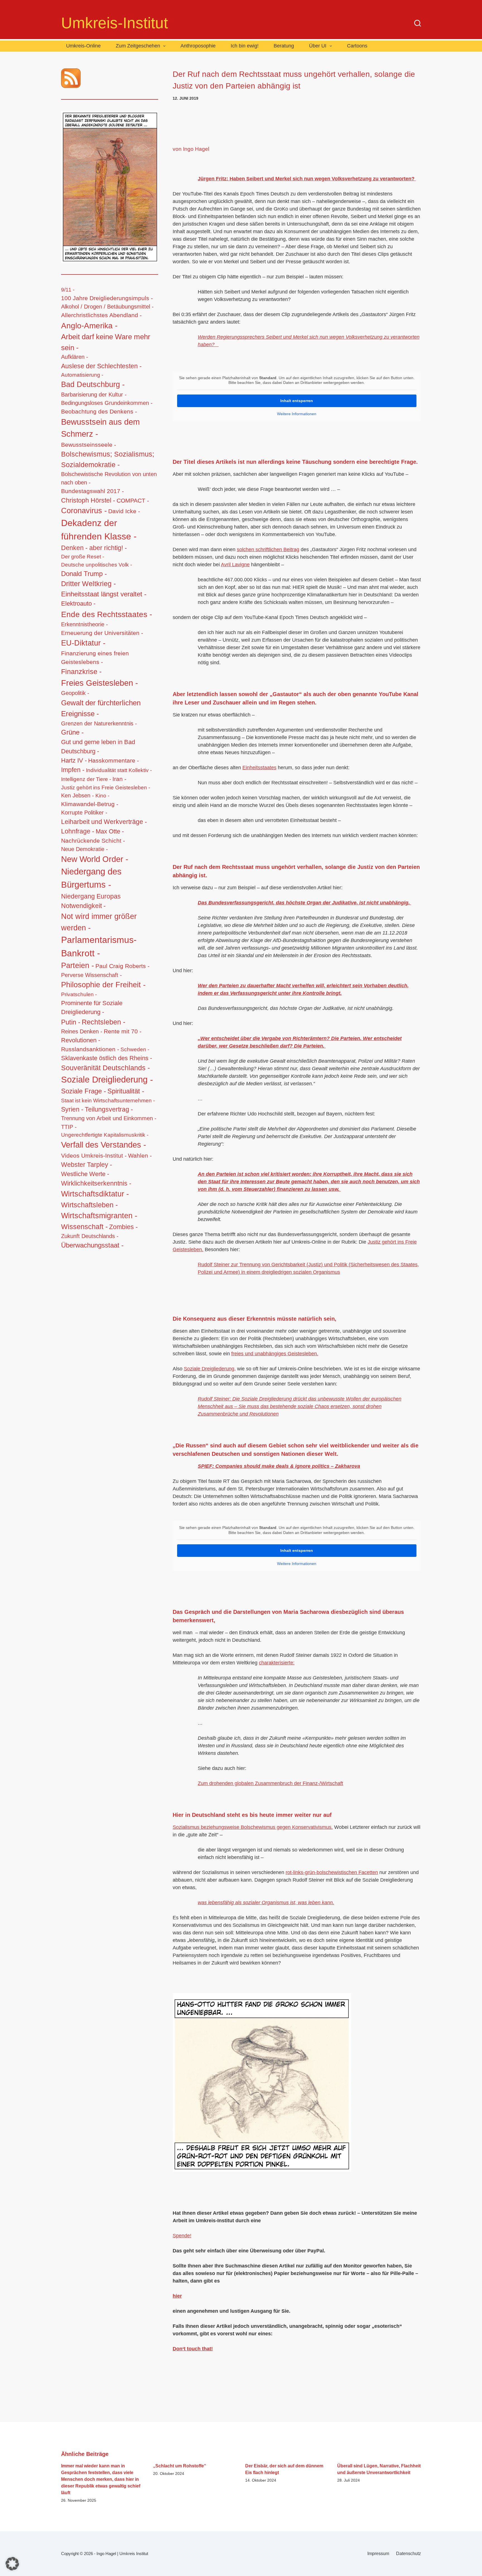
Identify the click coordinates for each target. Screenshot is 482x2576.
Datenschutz (409, 2554)
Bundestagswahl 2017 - (92, 491)
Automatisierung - (82, 375)
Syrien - (72, 1109)
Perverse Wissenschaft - (91, 975)
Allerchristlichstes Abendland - (101, 315)
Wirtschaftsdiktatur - (95, 1194)
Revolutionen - (81, 1040)
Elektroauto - (78, 604)
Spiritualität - (126, 1091)
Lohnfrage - (78, 831)
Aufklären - (75, 357)
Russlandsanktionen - (90, 1049)
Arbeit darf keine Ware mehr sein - (106, 342)
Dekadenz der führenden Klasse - (99, 530)
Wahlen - (140, 1156)
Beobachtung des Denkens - (99, 411)
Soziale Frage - (84, 1091)
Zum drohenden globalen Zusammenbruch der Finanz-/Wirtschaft (270, 1783)
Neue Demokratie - (85, 849)
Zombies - (123, 1227)
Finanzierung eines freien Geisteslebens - (95, 658)
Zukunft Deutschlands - (90, 1236)
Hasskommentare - (114, 760)
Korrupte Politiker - (84, 813)
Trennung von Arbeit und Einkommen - (109, 1118)
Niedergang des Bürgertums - (91, 878)
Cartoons (357, 46)
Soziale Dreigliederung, (210, 1369)
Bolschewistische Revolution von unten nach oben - (109, 478)
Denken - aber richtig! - (94, 548)
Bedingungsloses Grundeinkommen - (107, 403)
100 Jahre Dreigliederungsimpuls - (107, 298)
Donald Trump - (84, 574)
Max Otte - (110, 831)
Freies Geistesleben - (100, 683)
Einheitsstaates (259, 768)
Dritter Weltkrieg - (88, 584)
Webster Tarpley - (87, 1165)
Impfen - (73, 770)
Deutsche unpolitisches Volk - (97, 565)
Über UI (318, 46)
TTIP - (69, 1127)
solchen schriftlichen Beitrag (268, 549)
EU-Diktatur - (83, 643)
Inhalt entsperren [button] (297, 401)
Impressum (378, 2554)
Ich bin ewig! (245, 46)
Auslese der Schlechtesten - (101, 366)
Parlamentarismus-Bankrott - (99, 947)
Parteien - (78, 966)
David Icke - (124, 511)
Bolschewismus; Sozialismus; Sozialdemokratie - (108, 459)
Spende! (182, 2236)
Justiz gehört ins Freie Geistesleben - (106, 787)
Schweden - (135, 1049)
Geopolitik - (75, 693)
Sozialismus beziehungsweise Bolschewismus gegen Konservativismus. (253, 1827)
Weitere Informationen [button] (297, 414)
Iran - (119, 779)
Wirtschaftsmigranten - (99, 1216)
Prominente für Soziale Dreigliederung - (92, 1008)
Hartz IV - (74, 760)
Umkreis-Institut (115, 23)
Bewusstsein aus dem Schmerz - (100, 428)
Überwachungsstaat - (92, 1245)
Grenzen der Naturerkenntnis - (99, 723)
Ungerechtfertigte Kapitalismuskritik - (105, 1135)
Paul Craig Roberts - (122, 966)
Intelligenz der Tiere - (86, 779)
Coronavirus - (84, 511)
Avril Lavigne (235, 565)
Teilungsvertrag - (109, 1109)
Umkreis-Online (83, 46)
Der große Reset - (83, 557)
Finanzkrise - (81, 672)
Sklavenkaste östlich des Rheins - (107, 1058)
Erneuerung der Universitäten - (102, 633)
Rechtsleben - (103, 1022)
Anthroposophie (198, 46)
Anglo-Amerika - (89, 326)
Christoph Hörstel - (88, 500)
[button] (12, 2564)
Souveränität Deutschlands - (105, 1068)
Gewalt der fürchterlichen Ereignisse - (101, 708)
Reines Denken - (82, 1031)
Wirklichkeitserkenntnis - (96, 1183)
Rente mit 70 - (123, 1031)
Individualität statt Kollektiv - (119, 770)
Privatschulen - (79, 994)
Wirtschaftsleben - (89, 1205)
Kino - (102, 796)
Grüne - (72, 732)
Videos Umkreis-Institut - (94, 1156)
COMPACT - (133, 500)
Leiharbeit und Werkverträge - (104, 822)
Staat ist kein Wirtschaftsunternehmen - (108, 1100)
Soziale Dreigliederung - (107, 1080)
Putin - (71, 1022)
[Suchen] (418, 23)
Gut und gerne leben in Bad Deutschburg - (98, 747)
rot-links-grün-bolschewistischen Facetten (332, 1872)
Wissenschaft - (84, 1227)
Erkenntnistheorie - (85, 624)
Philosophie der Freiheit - (103, 985)
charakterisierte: (277, 1663)
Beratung (284, 46)
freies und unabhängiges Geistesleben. (275, 1354)
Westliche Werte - (85, 1174)
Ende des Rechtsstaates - (107, 614)
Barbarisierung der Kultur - (94, 395)
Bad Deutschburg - (93, 384)
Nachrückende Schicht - (93, 841)
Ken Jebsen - (78, 795)
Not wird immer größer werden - (99, 922)
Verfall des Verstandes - (104, 1145)
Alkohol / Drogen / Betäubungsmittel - (107, 307)
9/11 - (68, 290)
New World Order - (95, 859)
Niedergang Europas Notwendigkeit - (91, 901)
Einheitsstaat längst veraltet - (104, 594)
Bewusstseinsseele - (89, 445)
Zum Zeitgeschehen (138, 46)
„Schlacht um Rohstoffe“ (180, 2466)
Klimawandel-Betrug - (90, 804)
